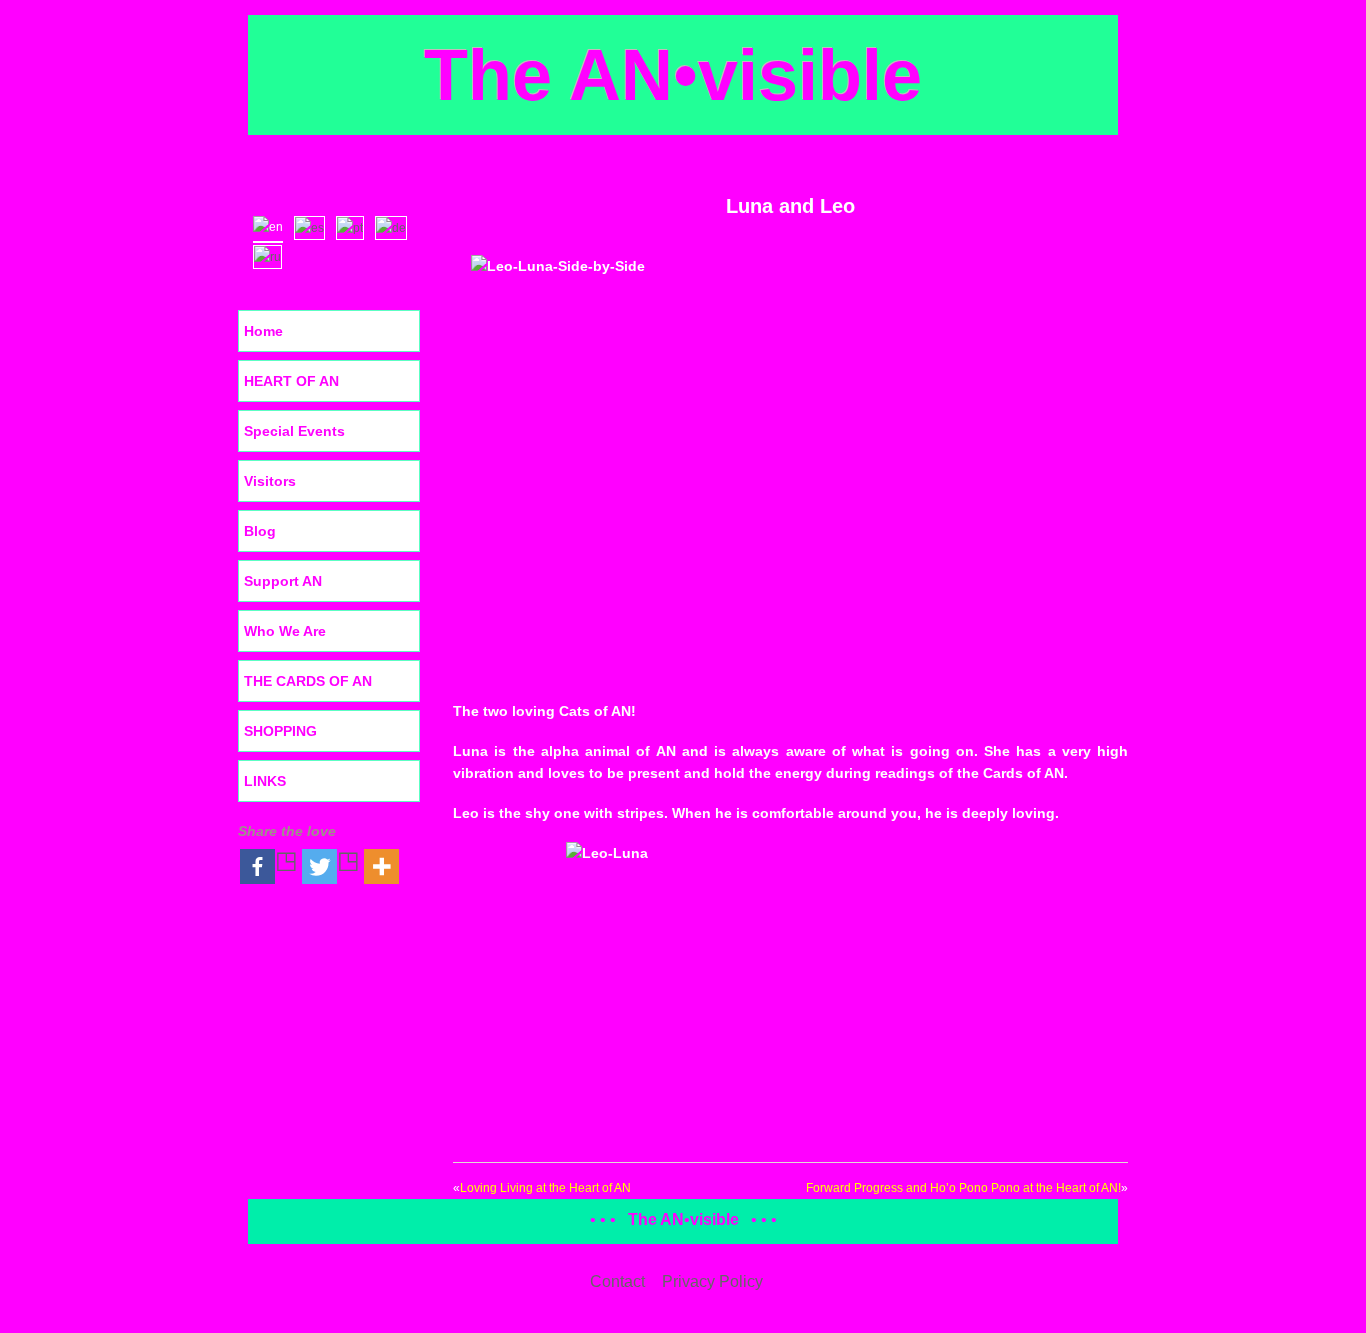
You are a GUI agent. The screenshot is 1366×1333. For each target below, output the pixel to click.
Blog (260, 531)
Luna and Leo (790, 206)
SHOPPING (280, 731)
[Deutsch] (395, 226)
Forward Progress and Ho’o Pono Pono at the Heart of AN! (963, 1188)
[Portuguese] (354, 226)
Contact (617, 1281)
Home (263, 331)
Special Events (294, 431)
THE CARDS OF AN (308, 681)
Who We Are (285, 631)
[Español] (314, 226)
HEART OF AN (291, 381)
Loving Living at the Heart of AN (545, 1188)
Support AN (283, 581)
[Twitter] (331, 866)
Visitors (270, 481)
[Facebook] (269, 866)
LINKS (265, 781)
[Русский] (272, 255)
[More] (381, 866)
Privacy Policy (712, 1281)
